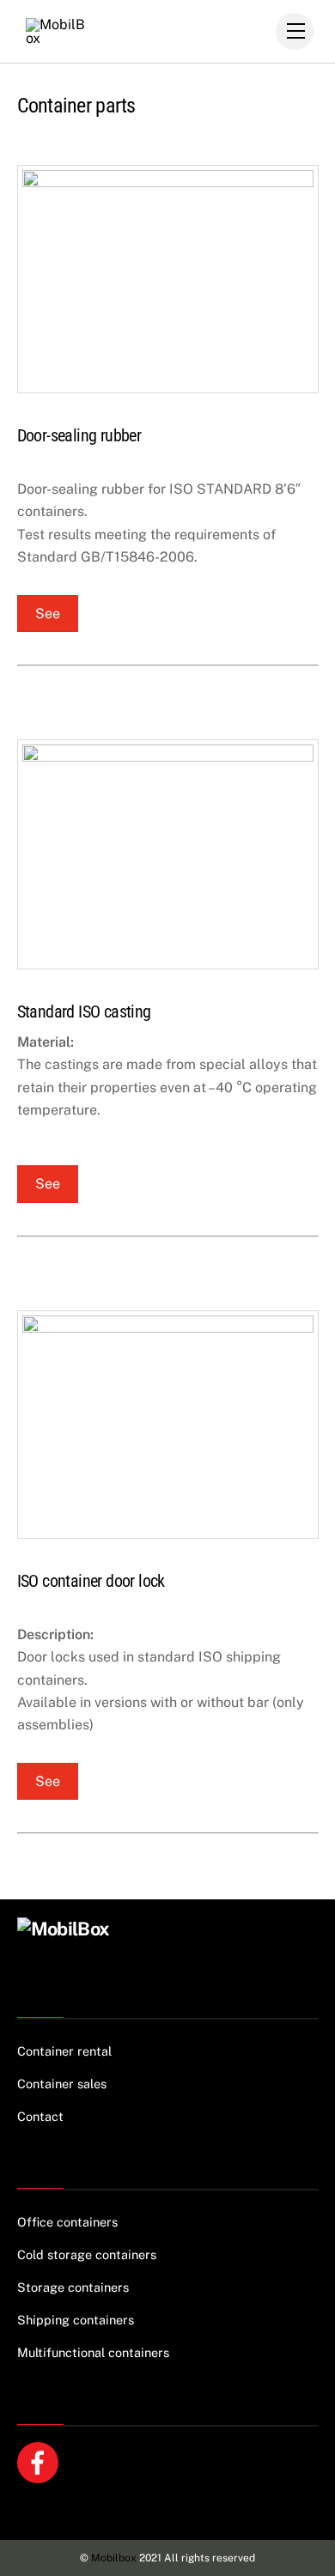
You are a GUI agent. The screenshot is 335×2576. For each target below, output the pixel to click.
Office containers (67, 2222)
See (48, 614)
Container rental (64, 2051)
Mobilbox (114, 2558)
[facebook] (41, 2461)
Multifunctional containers (93, 2352)
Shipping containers (76, 2320)
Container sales (62, 2084)
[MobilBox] (64, 1929)
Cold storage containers (87, 2254)
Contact (40, 2116)
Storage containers (73, 2287)
